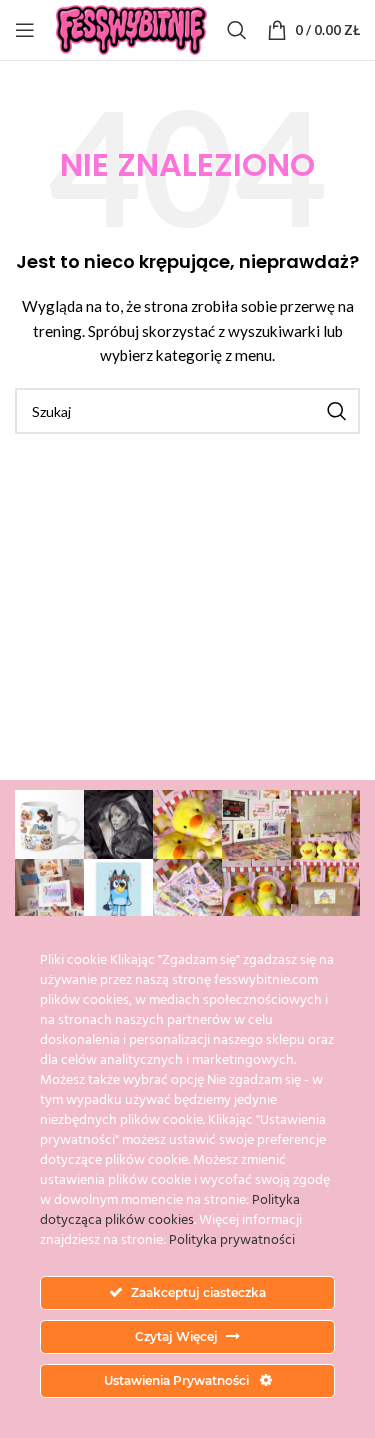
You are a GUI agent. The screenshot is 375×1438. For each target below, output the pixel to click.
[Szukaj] (237, 30)
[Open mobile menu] (25, 30)
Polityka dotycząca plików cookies (170, 1210)
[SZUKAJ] (337, 411)
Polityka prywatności (232, 1240)
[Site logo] (132, 28)
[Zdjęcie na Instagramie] (49, 824)
